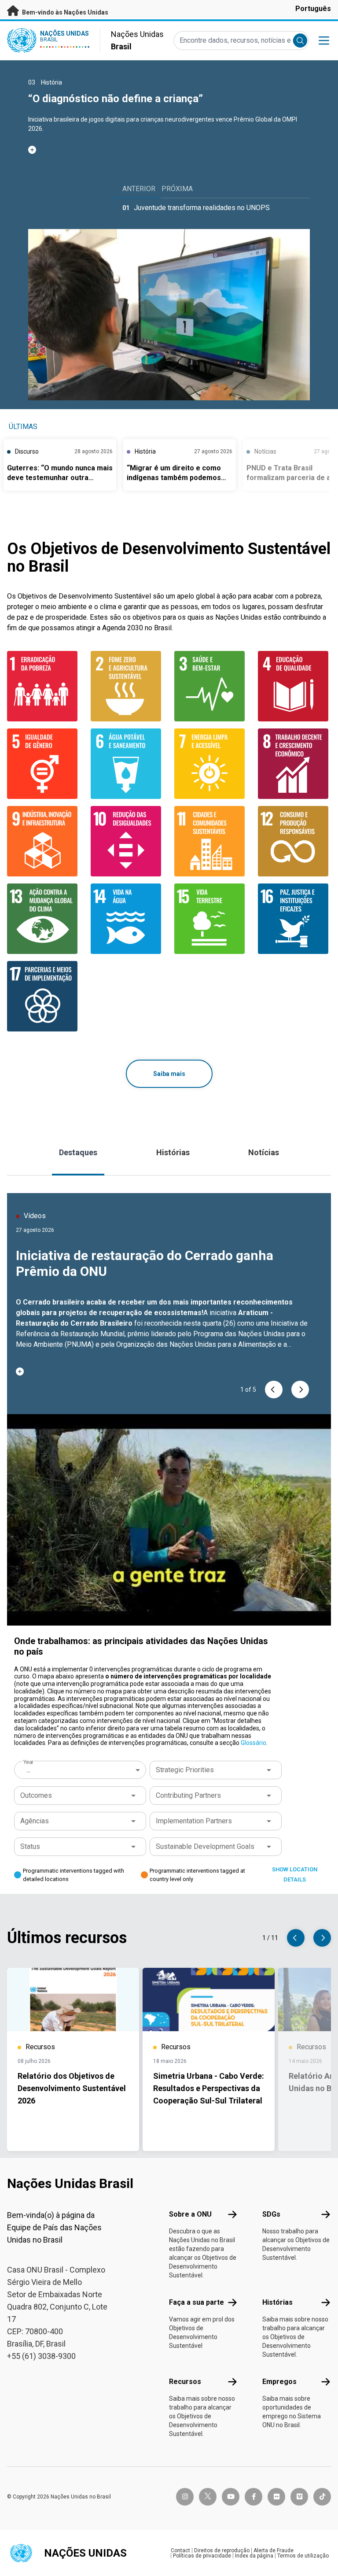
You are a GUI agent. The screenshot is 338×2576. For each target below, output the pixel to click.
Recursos (185, 2382)
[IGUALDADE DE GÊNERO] (44, 764)
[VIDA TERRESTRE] (211, 919)
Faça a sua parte (197, 2302)
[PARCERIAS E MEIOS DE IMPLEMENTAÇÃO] (44, 996)
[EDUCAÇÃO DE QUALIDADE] (294, 686)
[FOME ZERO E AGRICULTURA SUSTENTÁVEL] (127, 686)
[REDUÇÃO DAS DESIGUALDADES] (127, 841)
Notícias (264, 1152)
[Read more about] (169, 150)
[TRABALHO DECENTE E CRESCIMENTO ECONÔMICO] (294, 764)
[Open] (269, 1770)
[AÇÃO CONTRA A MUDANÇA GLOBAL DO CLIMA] (44, 919)
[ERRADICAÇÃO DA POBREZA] (44, 686)
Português (313, 9)
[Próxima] (300, 1390)
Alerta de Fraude (274, 2550)
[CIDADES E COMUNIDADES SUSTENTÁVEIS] (211, 841)
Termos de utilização (303, 2556)
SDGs (271, 2214)
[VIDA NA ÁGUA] (127, 919)
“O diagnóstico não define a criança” (116, 99)
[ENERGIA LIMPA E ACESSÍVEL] (211, 764)
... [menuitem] (28, 1770)
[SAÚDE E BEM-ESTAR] (211, 686)
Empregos (279, 2382)
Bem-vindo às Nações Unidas (64, 12)
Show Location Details (295, 1874)
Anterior (139, 189)
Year (28, 1762)
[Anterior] (274, 1390)
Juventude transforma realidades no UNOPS (202, 208)
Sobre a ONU (190, 2214)
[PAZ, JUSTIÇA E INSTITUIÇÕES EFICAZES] (294, 919)
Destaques (78, 1152)
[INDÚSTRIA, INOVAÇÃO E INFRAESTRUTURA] (44, 841)
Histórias (173, 1152)
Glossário (253, 1743)
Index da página (254, 2556)
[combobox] (81, 1770)
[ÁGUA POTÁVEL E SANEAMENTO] (127, 764)
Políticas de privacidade (202, 2556)
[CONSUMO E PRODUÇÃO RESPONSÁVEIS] (294, 841)
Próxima (177, 189)
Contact (180, 2550)
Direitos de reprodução (222, 2550)
